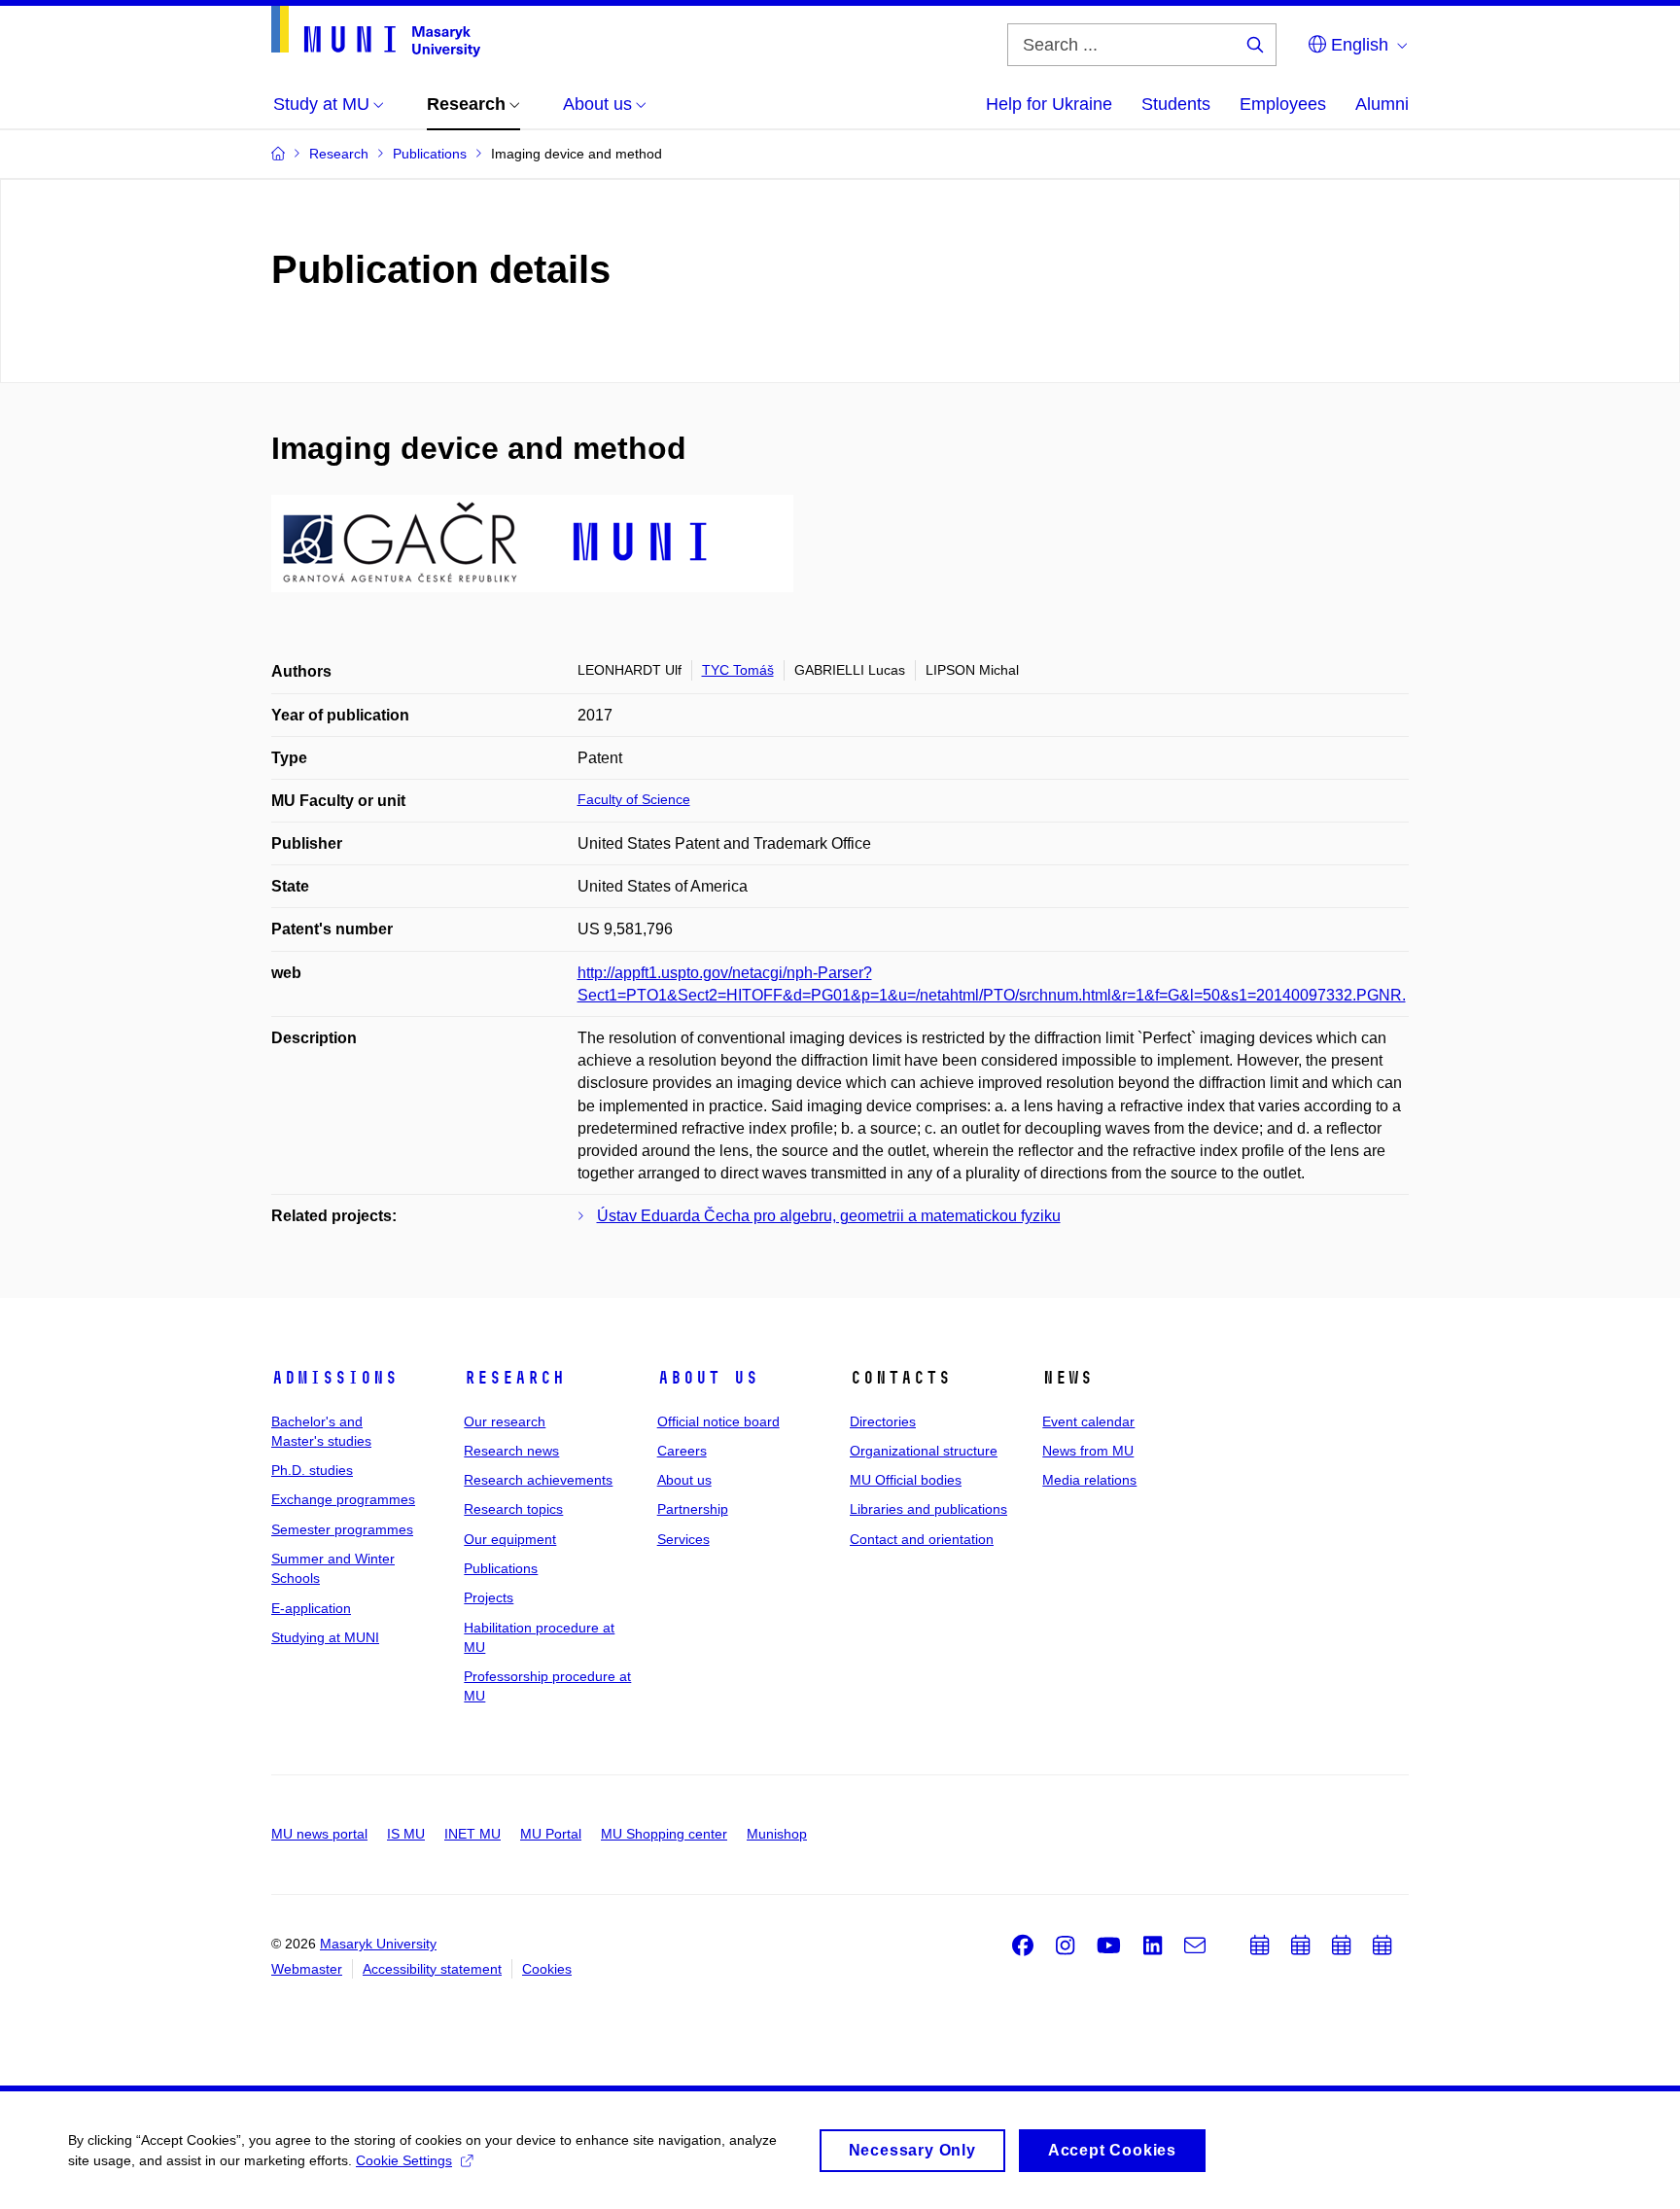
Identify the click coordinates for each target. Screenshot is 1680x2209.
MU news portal (319, 1834)
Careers (682, 1451)
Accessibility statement (432, 1969)
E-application (311, 1608)
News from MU (1088, 1451)
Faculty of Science (634, 799)
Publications (501, 1568)
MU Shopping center (664, 1834)
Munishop (777, 1834)
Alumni (1382, 104)
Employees (1283, 104)
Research (514, 1378)
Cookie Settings (404, 2160)
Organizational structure (924, 1451)
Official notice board (718, 1421)
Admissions (334, 1378)
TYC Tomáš (738, 670)
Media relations (1089, 1480)
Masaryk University (378, 1944)
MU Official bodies (906, 1480)
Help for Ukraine (1049, 104)
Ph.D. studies (312, 1470)
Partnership (693, 1509)
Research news (511, 1451)
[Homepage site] (376, 32)
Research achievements (538, 1480)
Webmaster (307, 1969)
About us (708, 1378)
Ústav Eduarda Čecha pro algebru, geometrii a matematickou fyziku (829, 1216)
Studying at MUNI (325, 1637)
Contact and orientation (922, 1539)
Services (683, 1539)
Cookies (547, 1969)
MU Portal (551, 1834)
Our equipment (510, 1539)
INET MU (472, 1834)
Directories (883, 1421)
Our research (505, 1421)
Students (1176, 104)
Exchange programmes (343, 1499)
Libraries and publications (928, 1509)
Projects (489, 1597)
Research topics (513, 1509)
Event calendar (1088, 1421)
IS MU (406, 1834)
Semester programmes (342, 1529)
